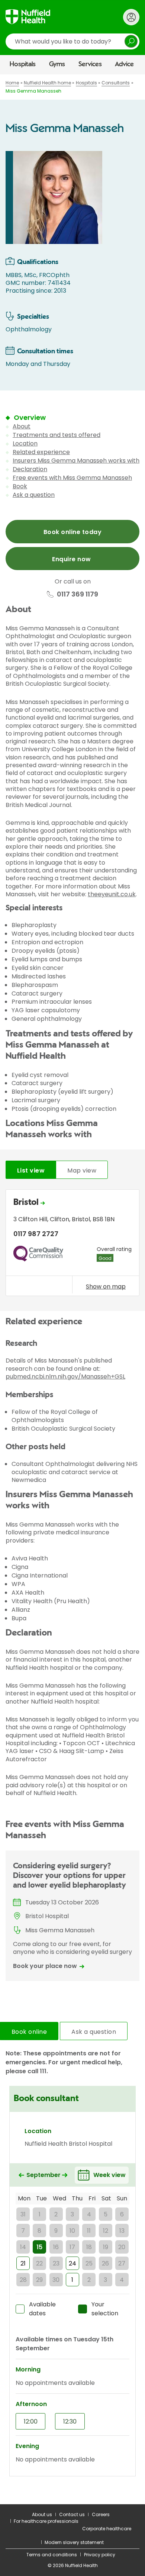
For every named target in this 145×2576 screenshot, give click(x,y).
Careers (101, 2514)
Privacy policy (100, 2555)
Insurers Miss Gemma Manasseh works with (76, 461)
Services (90, 64)
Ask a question (34, 495)
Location (25, 443)
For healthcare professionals (46, 2521)
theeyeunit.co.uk (112, 894)
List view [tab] (31, 1170)
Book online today (72, 532)
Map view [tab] (82, 1170)
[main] (72, 1289)
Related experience (41, 452)
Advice (124, 64)
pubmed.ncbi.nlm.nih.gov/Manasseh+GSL (65, 1377)
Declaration (30, 469)
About (22, 426)
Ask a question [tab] (94, 2032)
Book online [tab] (29, 2032)
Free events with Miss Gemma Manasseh (72, 478)
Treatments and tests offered (57, 435)
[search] (72, 41)
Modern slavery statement (74, 2542)
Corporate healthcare (107, 2529)
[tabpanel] (72, 1244)
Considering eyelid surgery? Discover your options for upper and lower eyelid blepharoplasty (70, 1876)
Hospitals (23, 64)
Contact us (72, 2514)
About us (42, 2514)
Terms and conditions (52, 2555)
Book (20, 486)
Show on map (106, 1286)
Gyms (57, 64)
